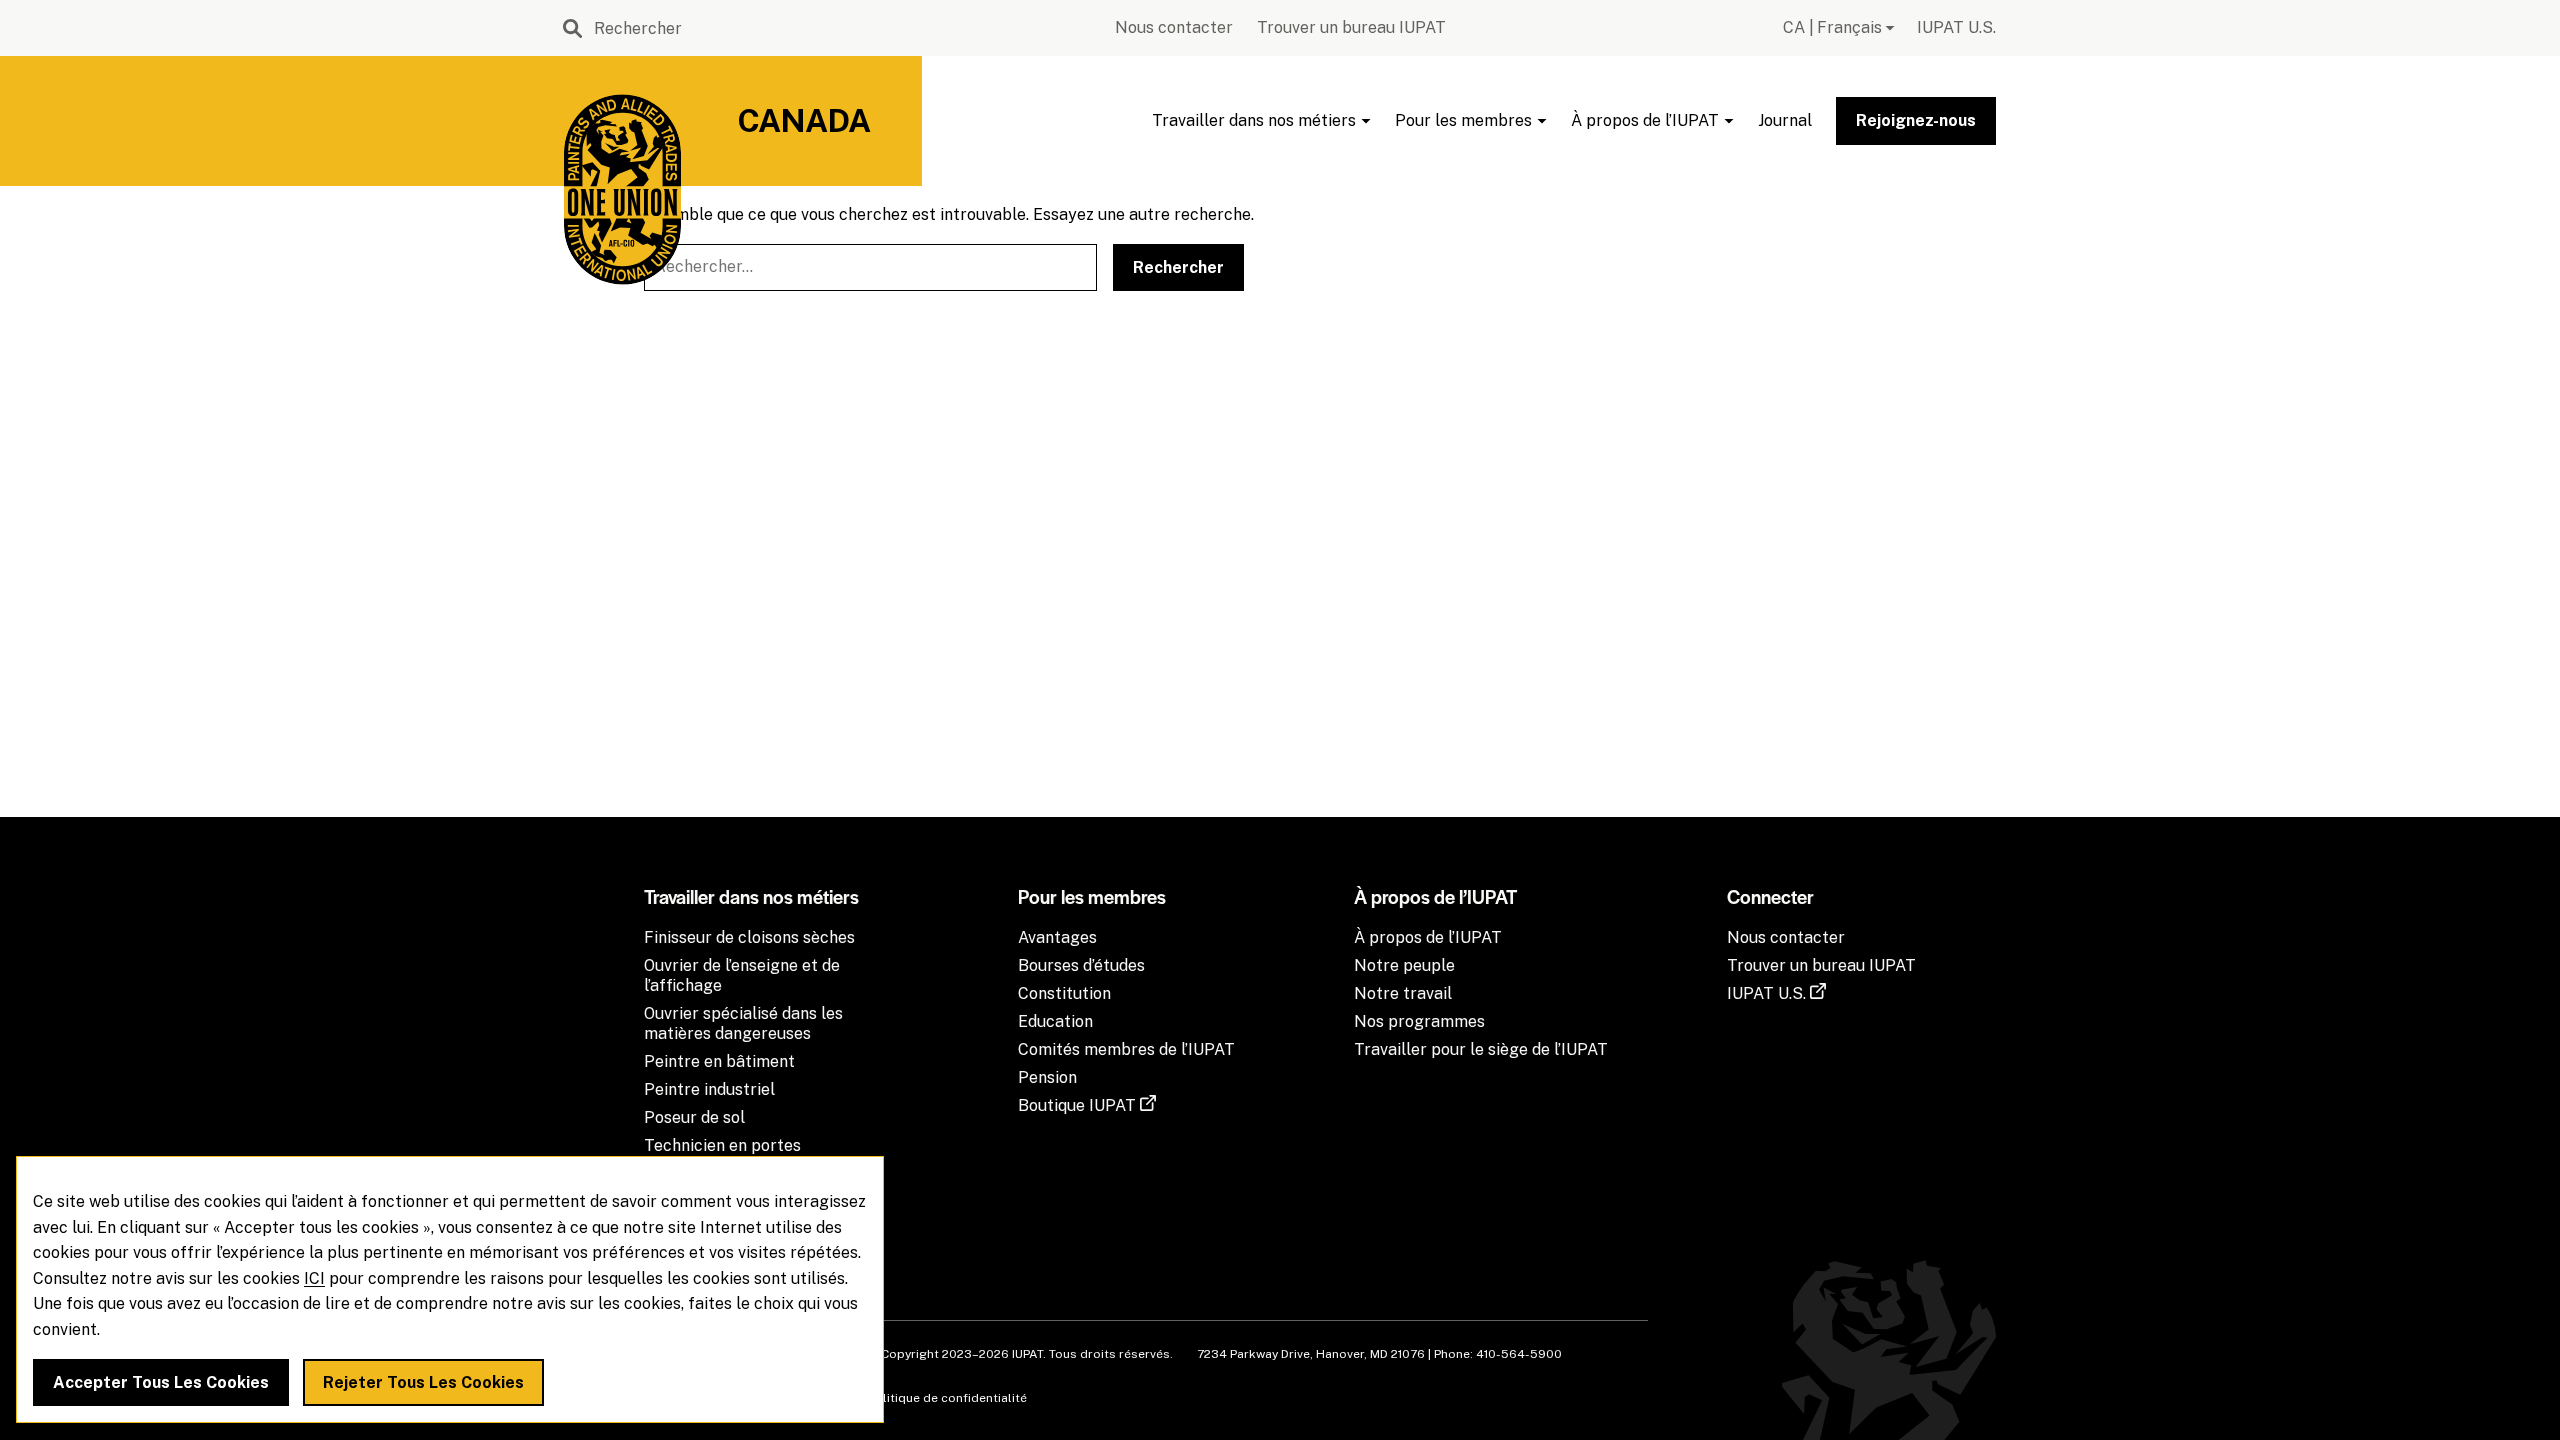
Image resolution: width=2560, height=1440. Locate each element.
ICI (314, 1278)
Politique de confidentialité (947, 1398)
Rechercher (1178, 267)
